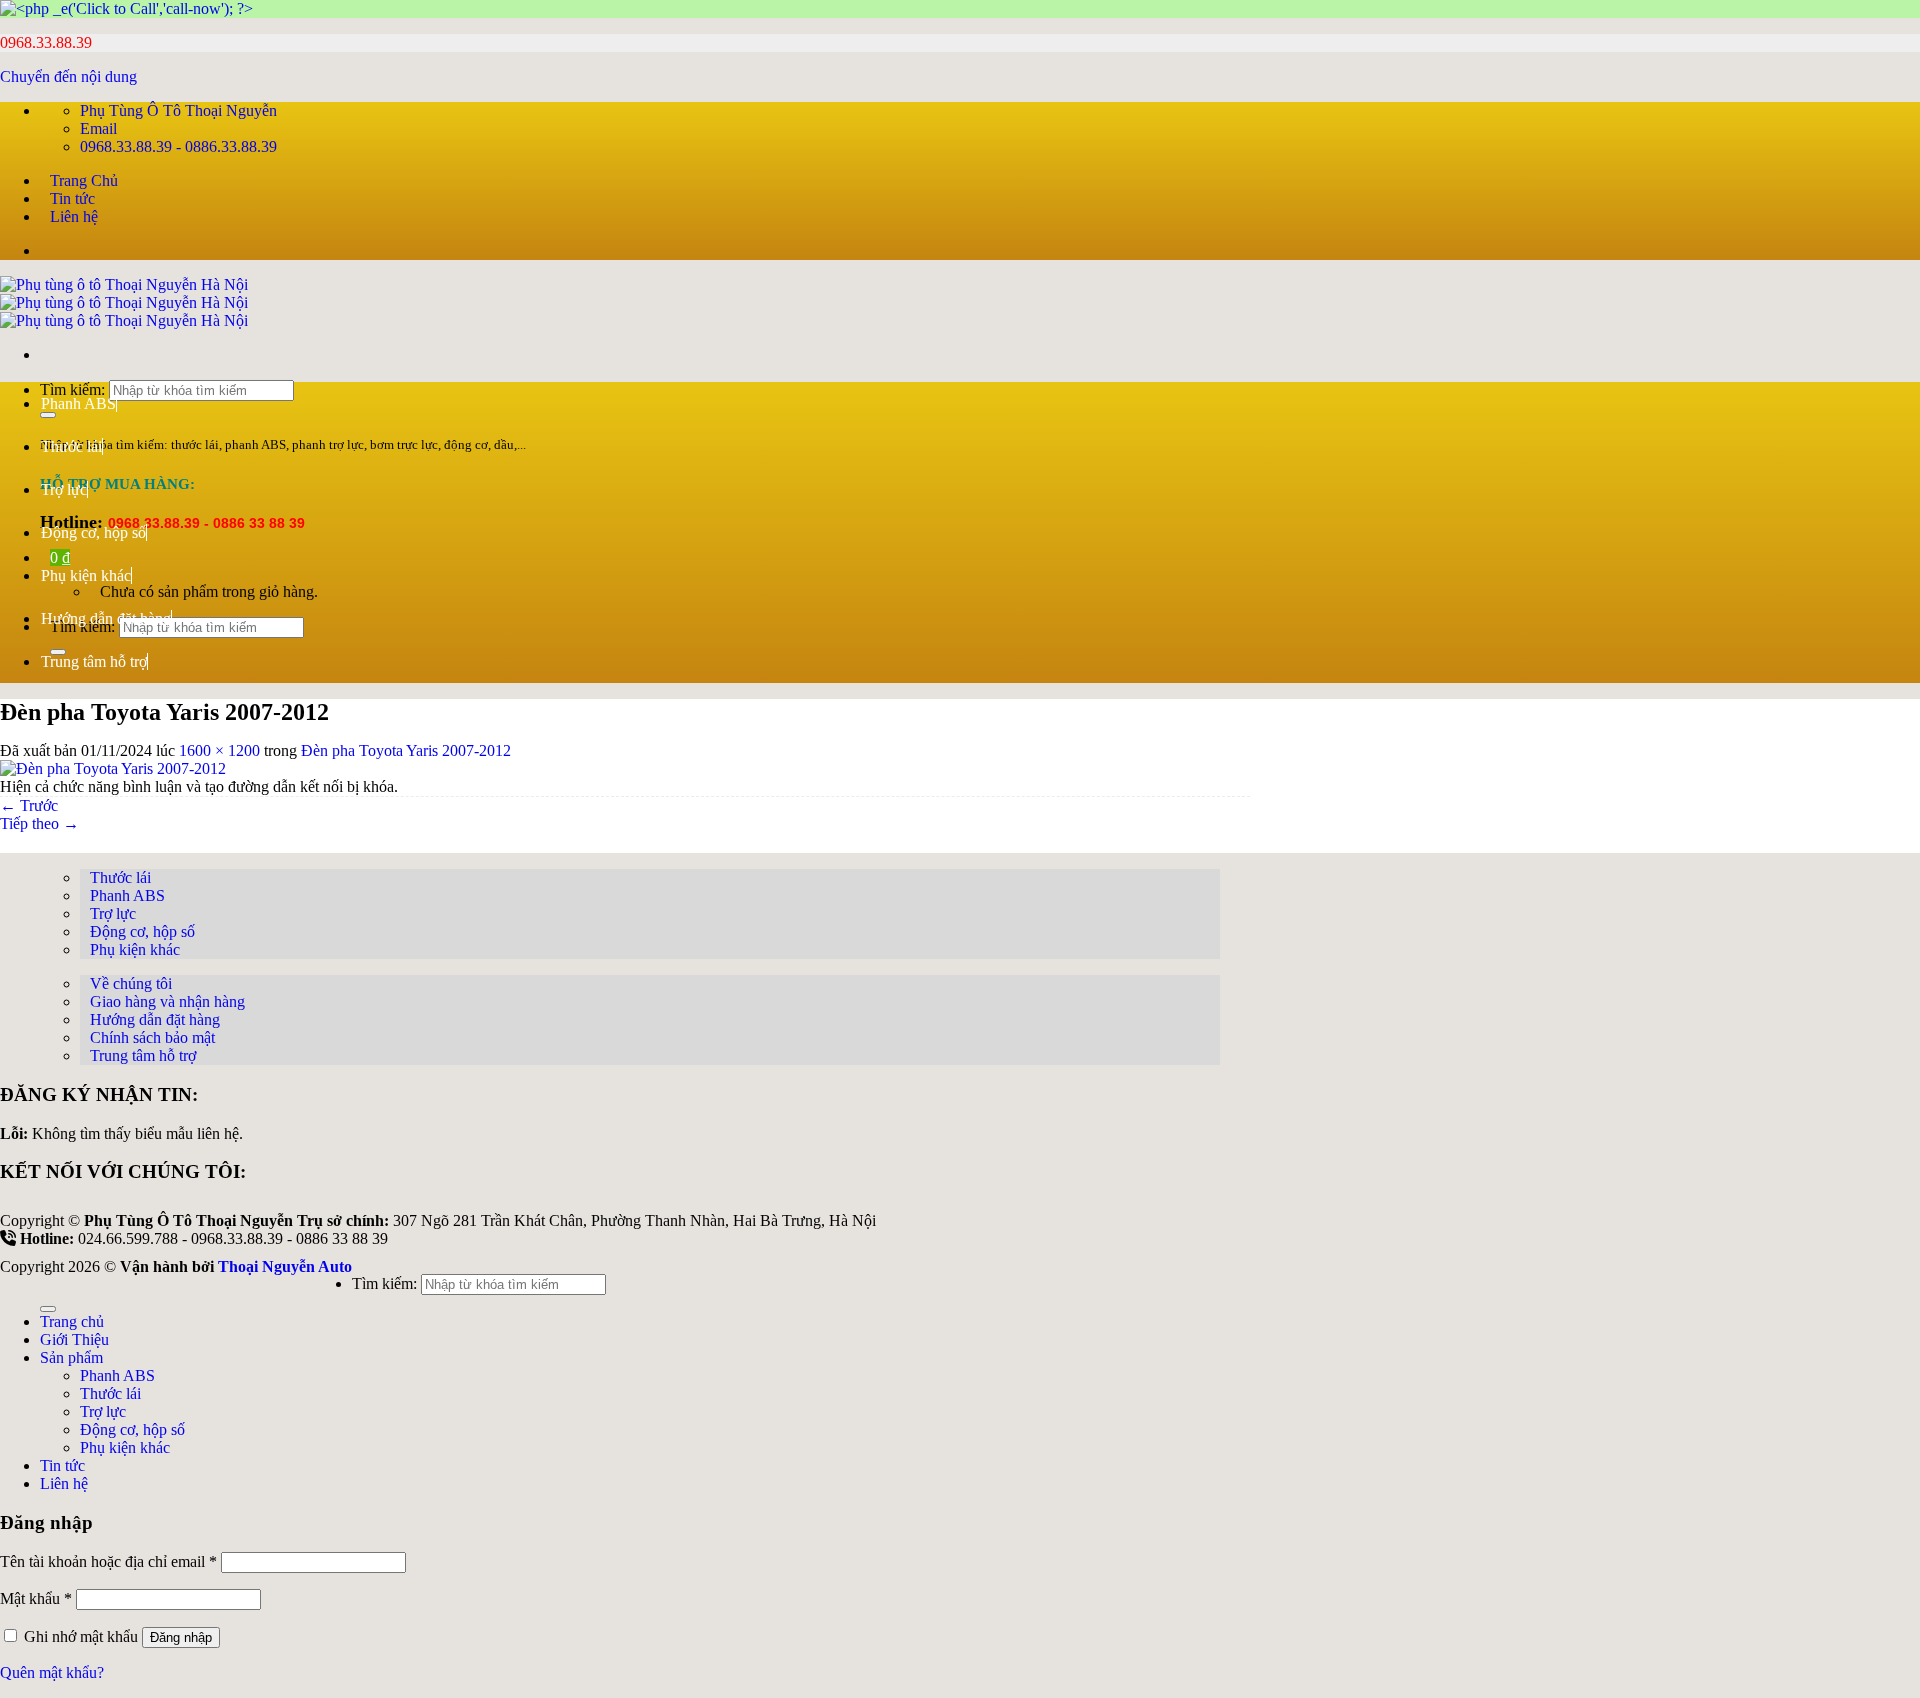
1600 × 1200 (219, 750)
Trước (29, 805)
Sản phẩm (71, 1357)
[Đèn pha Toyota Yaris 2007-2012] (113, 768)
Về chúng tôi (131, 983)
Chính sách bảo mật (152, 1037)
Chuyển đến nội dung (68, 76)
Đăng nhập (181, 1637)
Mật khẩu (36, 1598)
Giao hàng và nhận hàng (167, 1001)
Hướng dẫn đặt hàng (106, 618)
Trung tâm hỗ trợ (94, 661)
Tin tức (72, 198)
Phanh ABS (78, 403)
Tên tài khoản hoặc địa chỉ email (108, 1561)
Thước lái (71, 446)
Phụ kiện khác (86, 575)
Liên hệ (74, 216)
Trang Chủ (84, 180)
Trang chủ (72, 1321)
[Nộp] (48, 1309)
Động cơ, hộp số (93, 532)
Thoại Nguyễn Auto (285, 1266)
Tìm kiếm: (384, 1283)
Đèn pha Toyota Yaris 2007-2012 (406, 750)
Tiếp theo (39, 823)
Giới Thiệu (74, 1339)
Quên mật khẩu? (52, 1672)
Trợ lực (64, 489)
